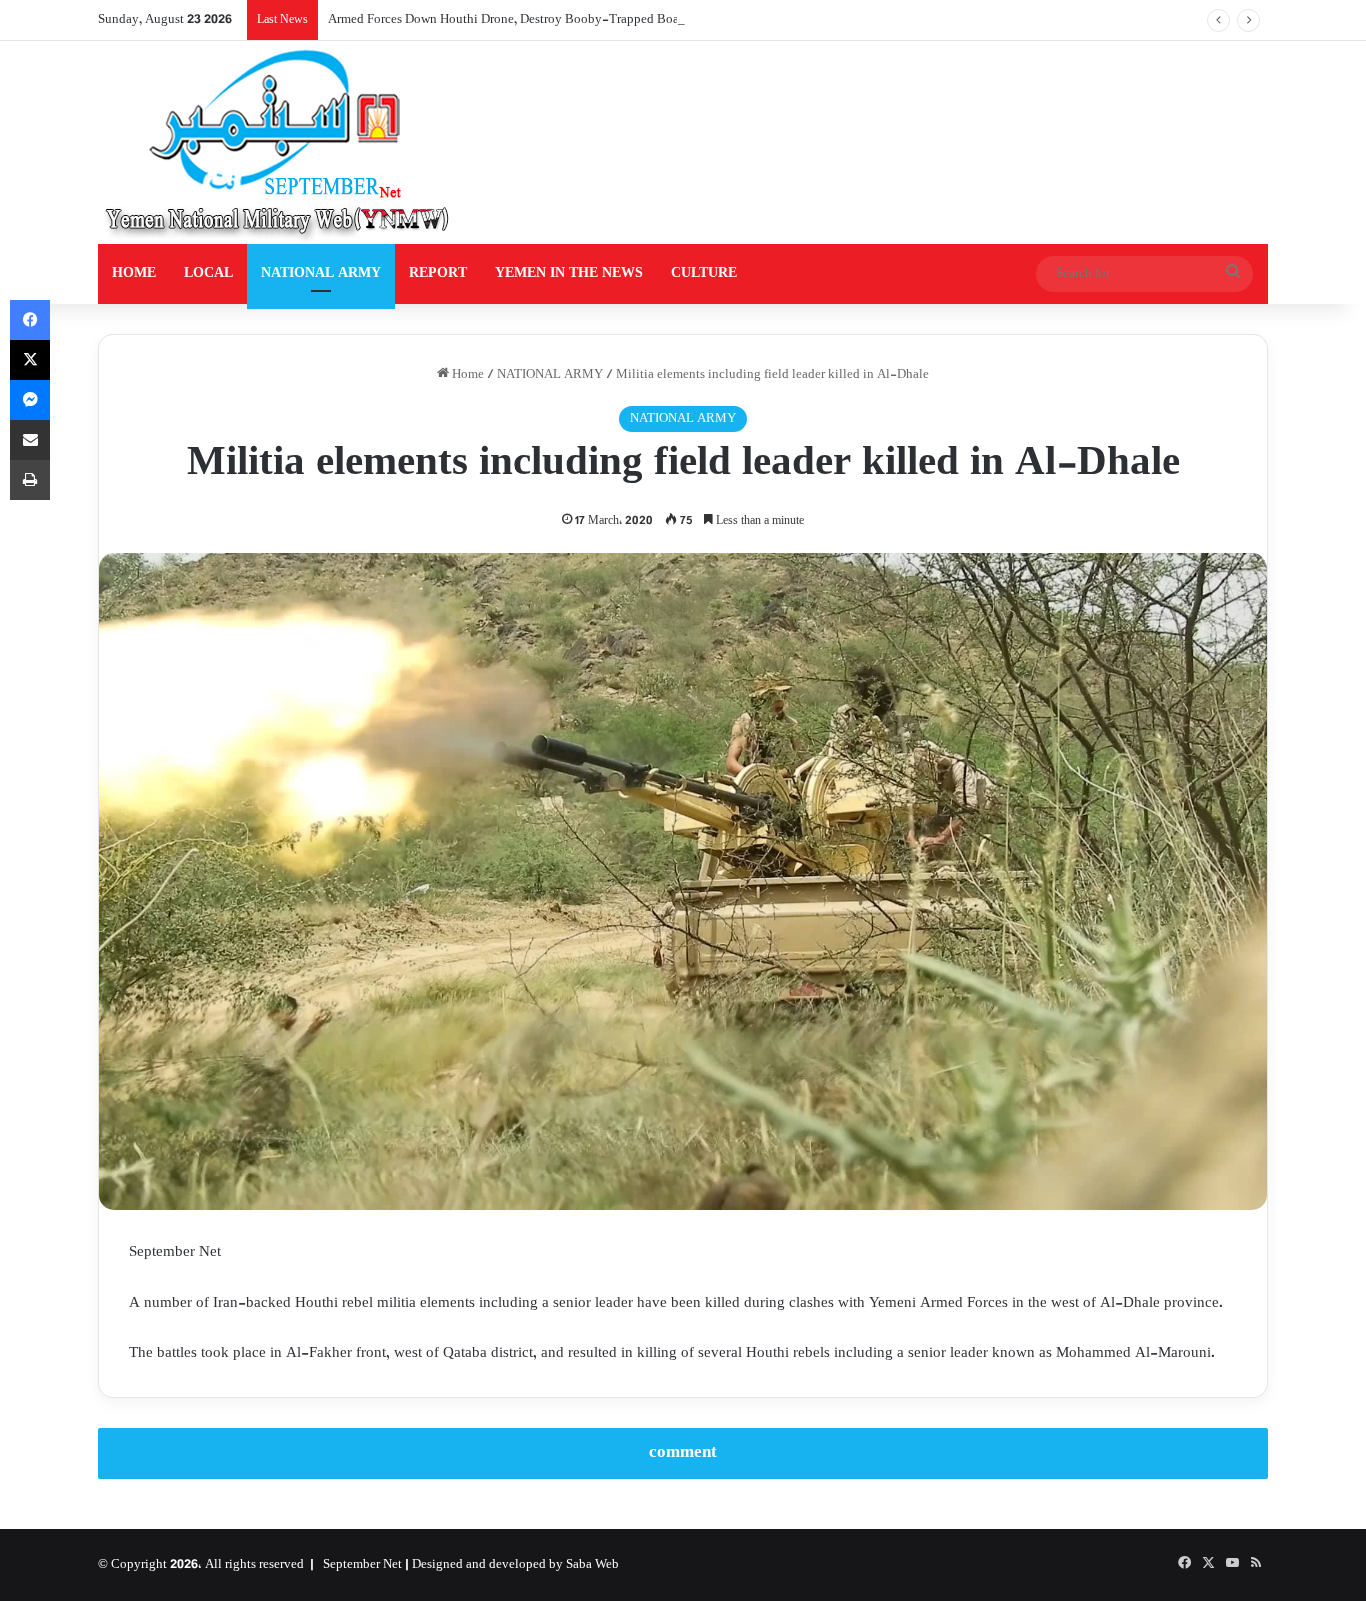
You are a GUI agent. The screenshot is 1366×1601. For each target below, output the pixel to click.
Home (466, 375)
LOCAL (208, 273)
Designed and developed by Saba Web (515, 1565)
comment (683, 1453)
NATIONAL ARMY (321, 273)
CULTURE (704, 273)
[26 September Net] (279, 142)
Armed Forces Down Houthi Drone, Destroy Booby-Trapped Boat (505, 20)
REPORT (438, 273)
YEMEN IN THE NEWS (569, 273)
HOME (134, 273)
